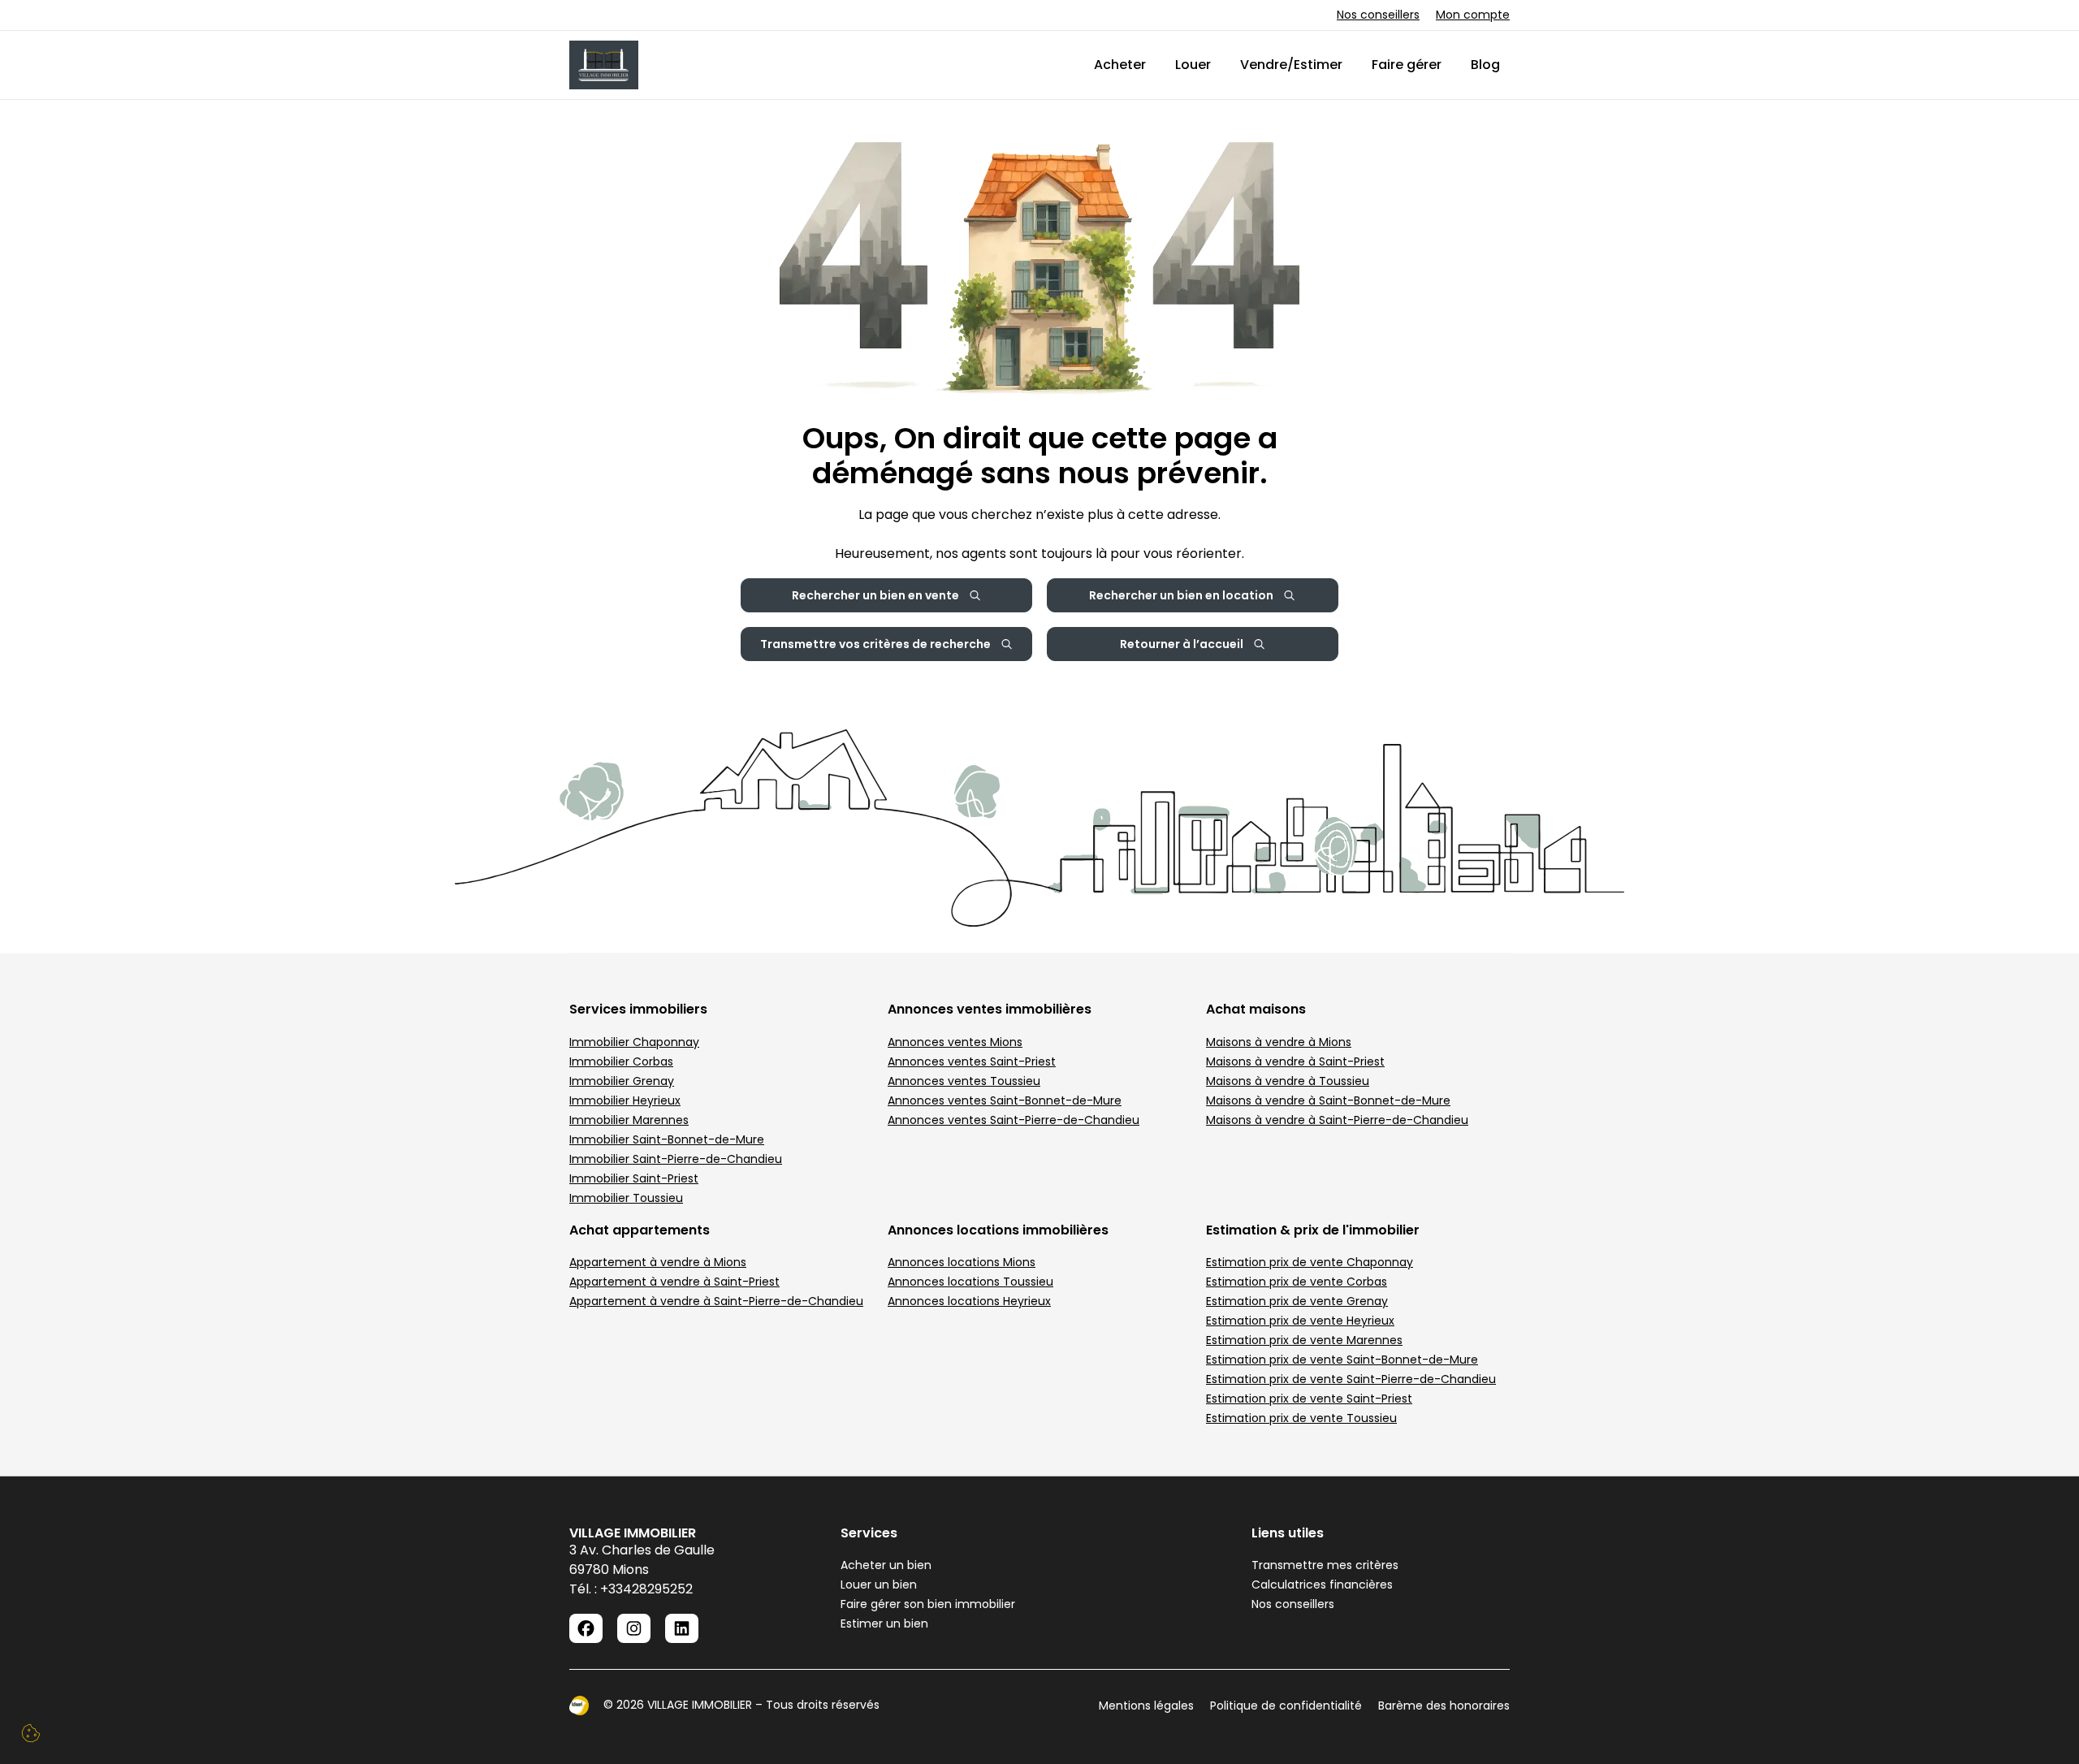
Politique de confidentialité (1286, 1706)
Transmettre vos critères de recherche (875, 644)
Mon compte (1473, 15)
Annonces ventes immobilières (990, 1009)
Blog (1485, 65)
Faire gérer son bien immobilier (928, 1604)
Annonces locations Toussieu (970, 1282)
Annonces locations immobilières (998, 1230)
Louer (1193, 65)
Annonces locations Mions (962, 1262)
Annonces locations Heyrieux (969, 1301)
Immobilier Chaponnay (634, 1042)
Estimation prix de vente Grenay (1297, 1301)
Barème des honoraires (1444, 1706)
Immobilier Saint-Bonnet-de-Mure (667, 1139)
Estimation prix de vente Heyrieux (1300, 1321)
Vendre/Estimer (1291, 65)
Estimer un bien (884, 1623)
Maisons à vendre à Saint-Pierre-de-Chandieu (1337, 1120)
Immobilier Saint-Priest (634, 1178)
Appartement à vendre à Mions (658, 1262)
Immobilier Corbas (621, 1061)
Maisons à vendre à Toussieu (1288, 1081)
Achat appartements (640, 1230)
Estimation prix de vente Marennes (1304, 1340)
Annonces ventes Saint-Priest (972, 1061)
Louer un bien (879, 1585)
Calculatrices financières (1322, 1585)
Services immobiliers (638, 1009)
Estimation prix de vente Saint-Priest (1309, 1399)
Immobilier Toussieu (626, 1198)
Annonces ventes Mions (955, 1042)
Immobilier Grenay (622, 1081)
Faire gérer (1407, 65)
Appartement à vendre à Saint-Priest (674, 1282)
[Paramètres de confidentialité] (31, 1733)
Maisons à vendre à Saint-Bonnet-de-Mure (1328, 1100)
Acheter (1120, 65)
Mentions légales (1146, 1706)
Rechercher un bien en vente (875, 595)
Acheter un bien (886, 1565)
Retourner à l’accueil (1182, 644)
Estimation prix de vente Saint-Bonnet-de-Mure (1342, 1360)
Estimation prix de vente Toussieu (1301, 1418)
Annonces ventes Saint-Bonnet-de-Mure (1005, 1100)
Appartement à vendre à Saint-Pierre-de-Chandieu (716, 1301)
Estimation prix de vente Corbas (1297, 1282)
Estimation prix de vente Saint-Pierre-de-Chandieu (1351, 1379)
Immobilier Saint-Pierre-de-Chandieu (676, 1159)
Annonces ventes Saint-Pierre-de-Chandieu (1014, 1120)
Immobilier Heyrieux (625, 1100)
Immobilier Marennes (629, 1120)
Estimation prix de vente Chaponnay (1310, 1262)
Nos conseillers (1378, 15)
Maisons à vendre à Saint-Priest (1295, 1061)
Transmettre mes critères (1325, 1565)
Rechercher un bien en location (1181, 595)
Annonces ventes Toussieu (964, 1081)
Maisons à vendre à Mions (1279, 1042)
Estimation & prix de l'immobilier (1313, 1230)
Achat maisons (1256, 1009)
